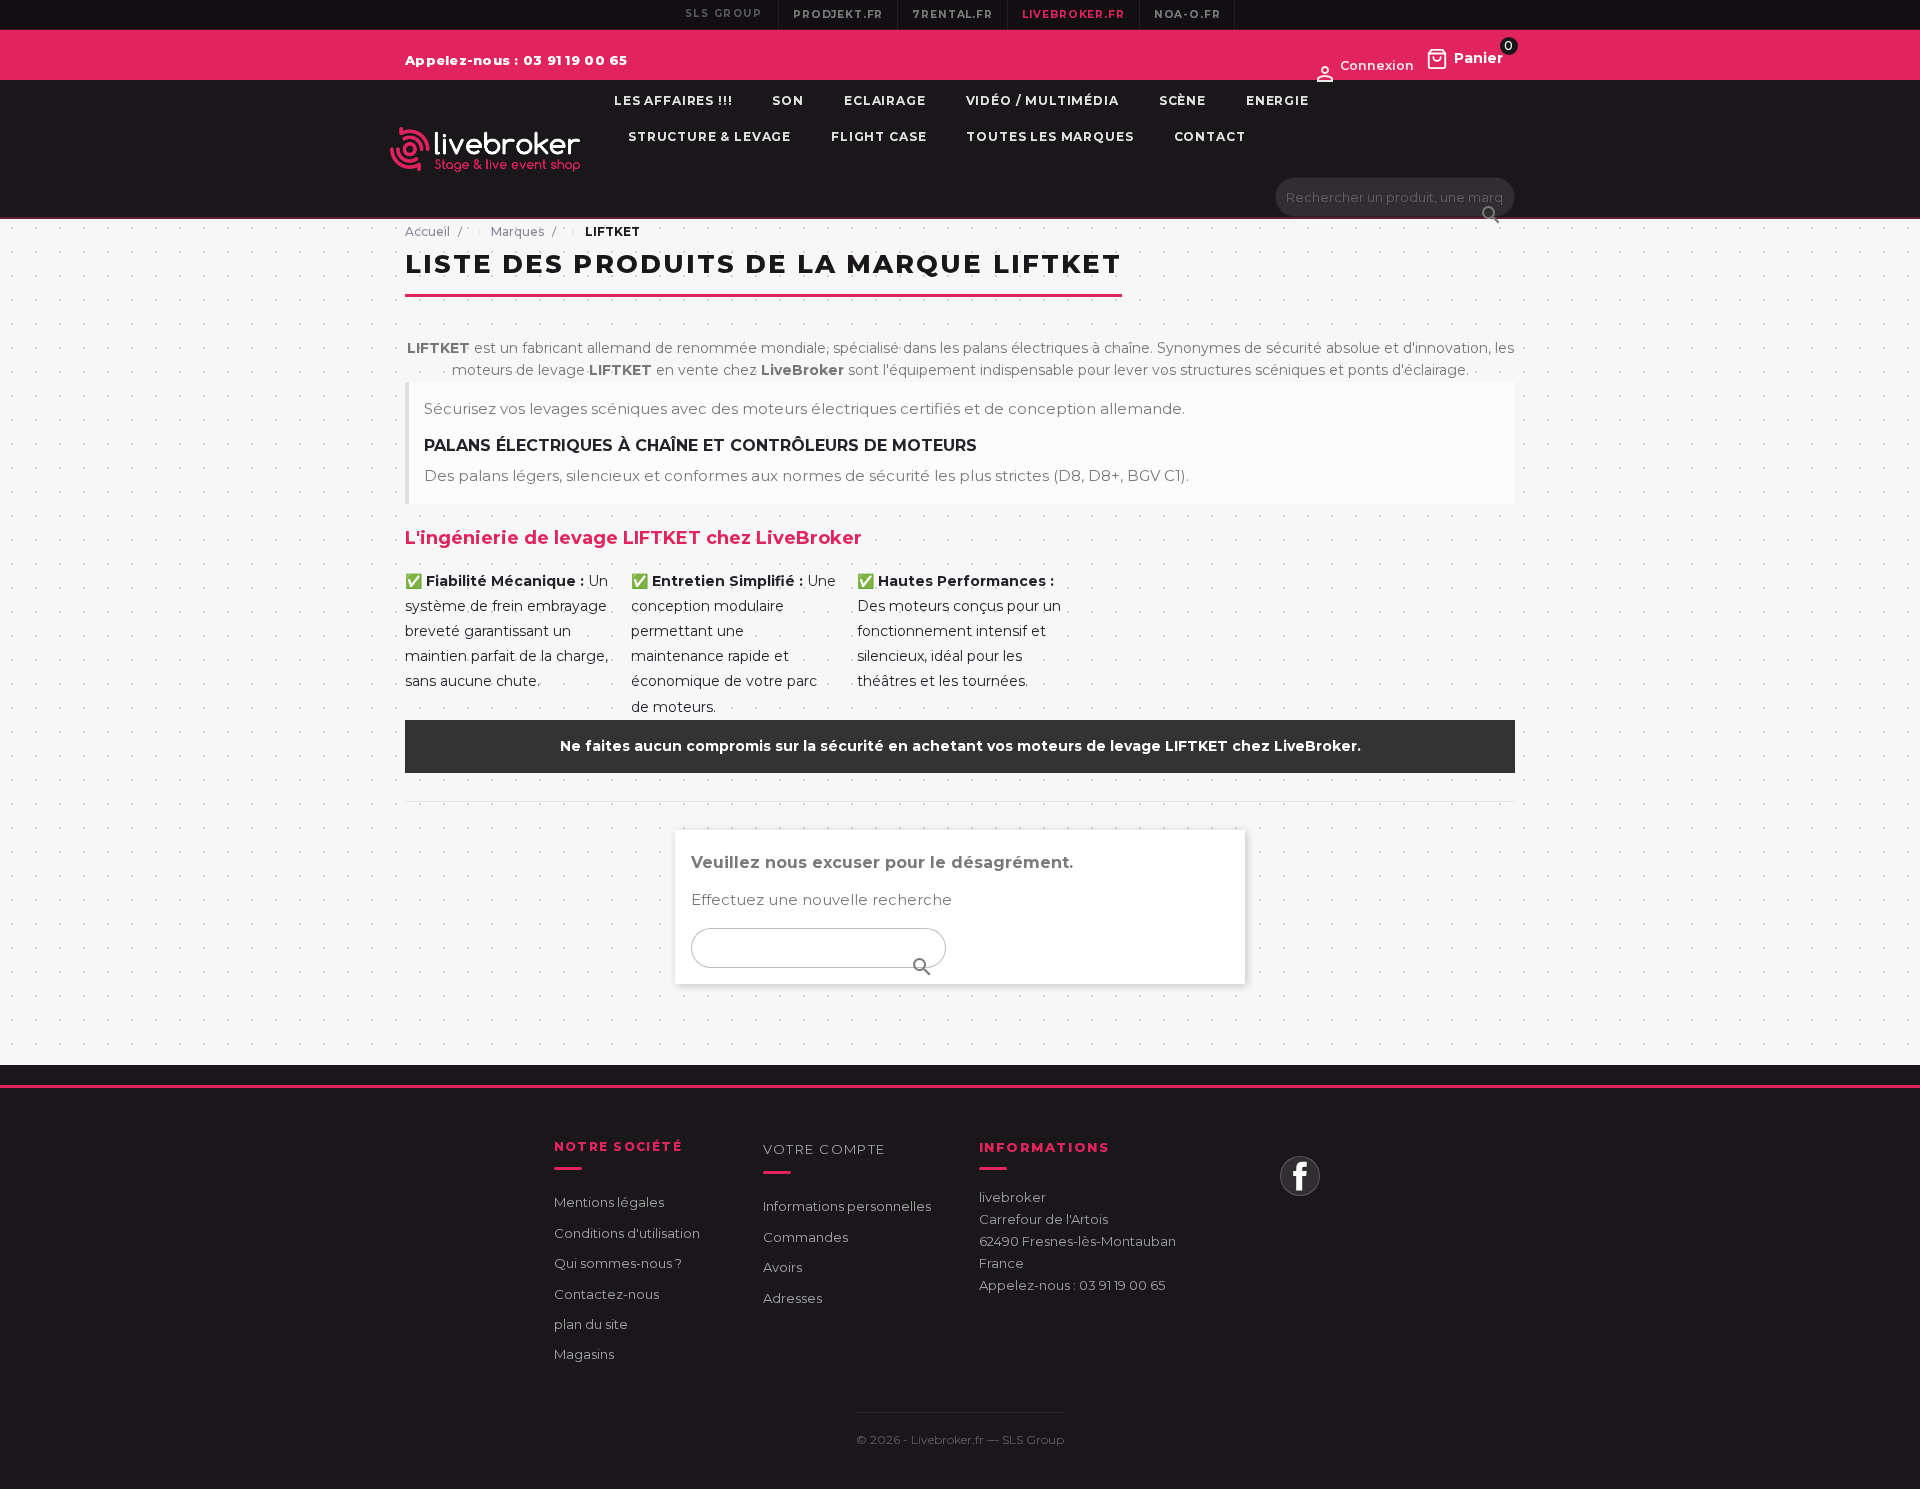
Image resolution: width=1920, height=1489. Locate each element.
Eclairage (885, 100)
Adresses (792, 1298)
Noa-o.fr (1187, 14)
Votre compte (824, 1149)
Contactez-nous (606, 1294)
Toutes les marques (1049, 136)
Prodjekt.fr (838, 14)
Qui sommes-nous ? (618, 1263)
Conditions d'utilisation (627, 1233)
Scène (1182, 100)
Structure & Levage (709, 136)
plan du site (591, 1324)
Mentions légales (609, 1202)
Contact (1210, 136)
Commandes (805, 1237)
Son (788, 100)
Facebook (1300, 1176)
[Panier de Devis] (1464, 58)
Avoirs (782, 1267)
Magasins (584, 1354)
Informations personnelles (847, 1206)
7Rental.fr (952, 14)
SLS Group (1033, 1439)
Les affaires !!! (673, 100)
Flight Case (878, 136)
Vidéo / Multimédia (1042, 100)
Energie (1277, 100)
